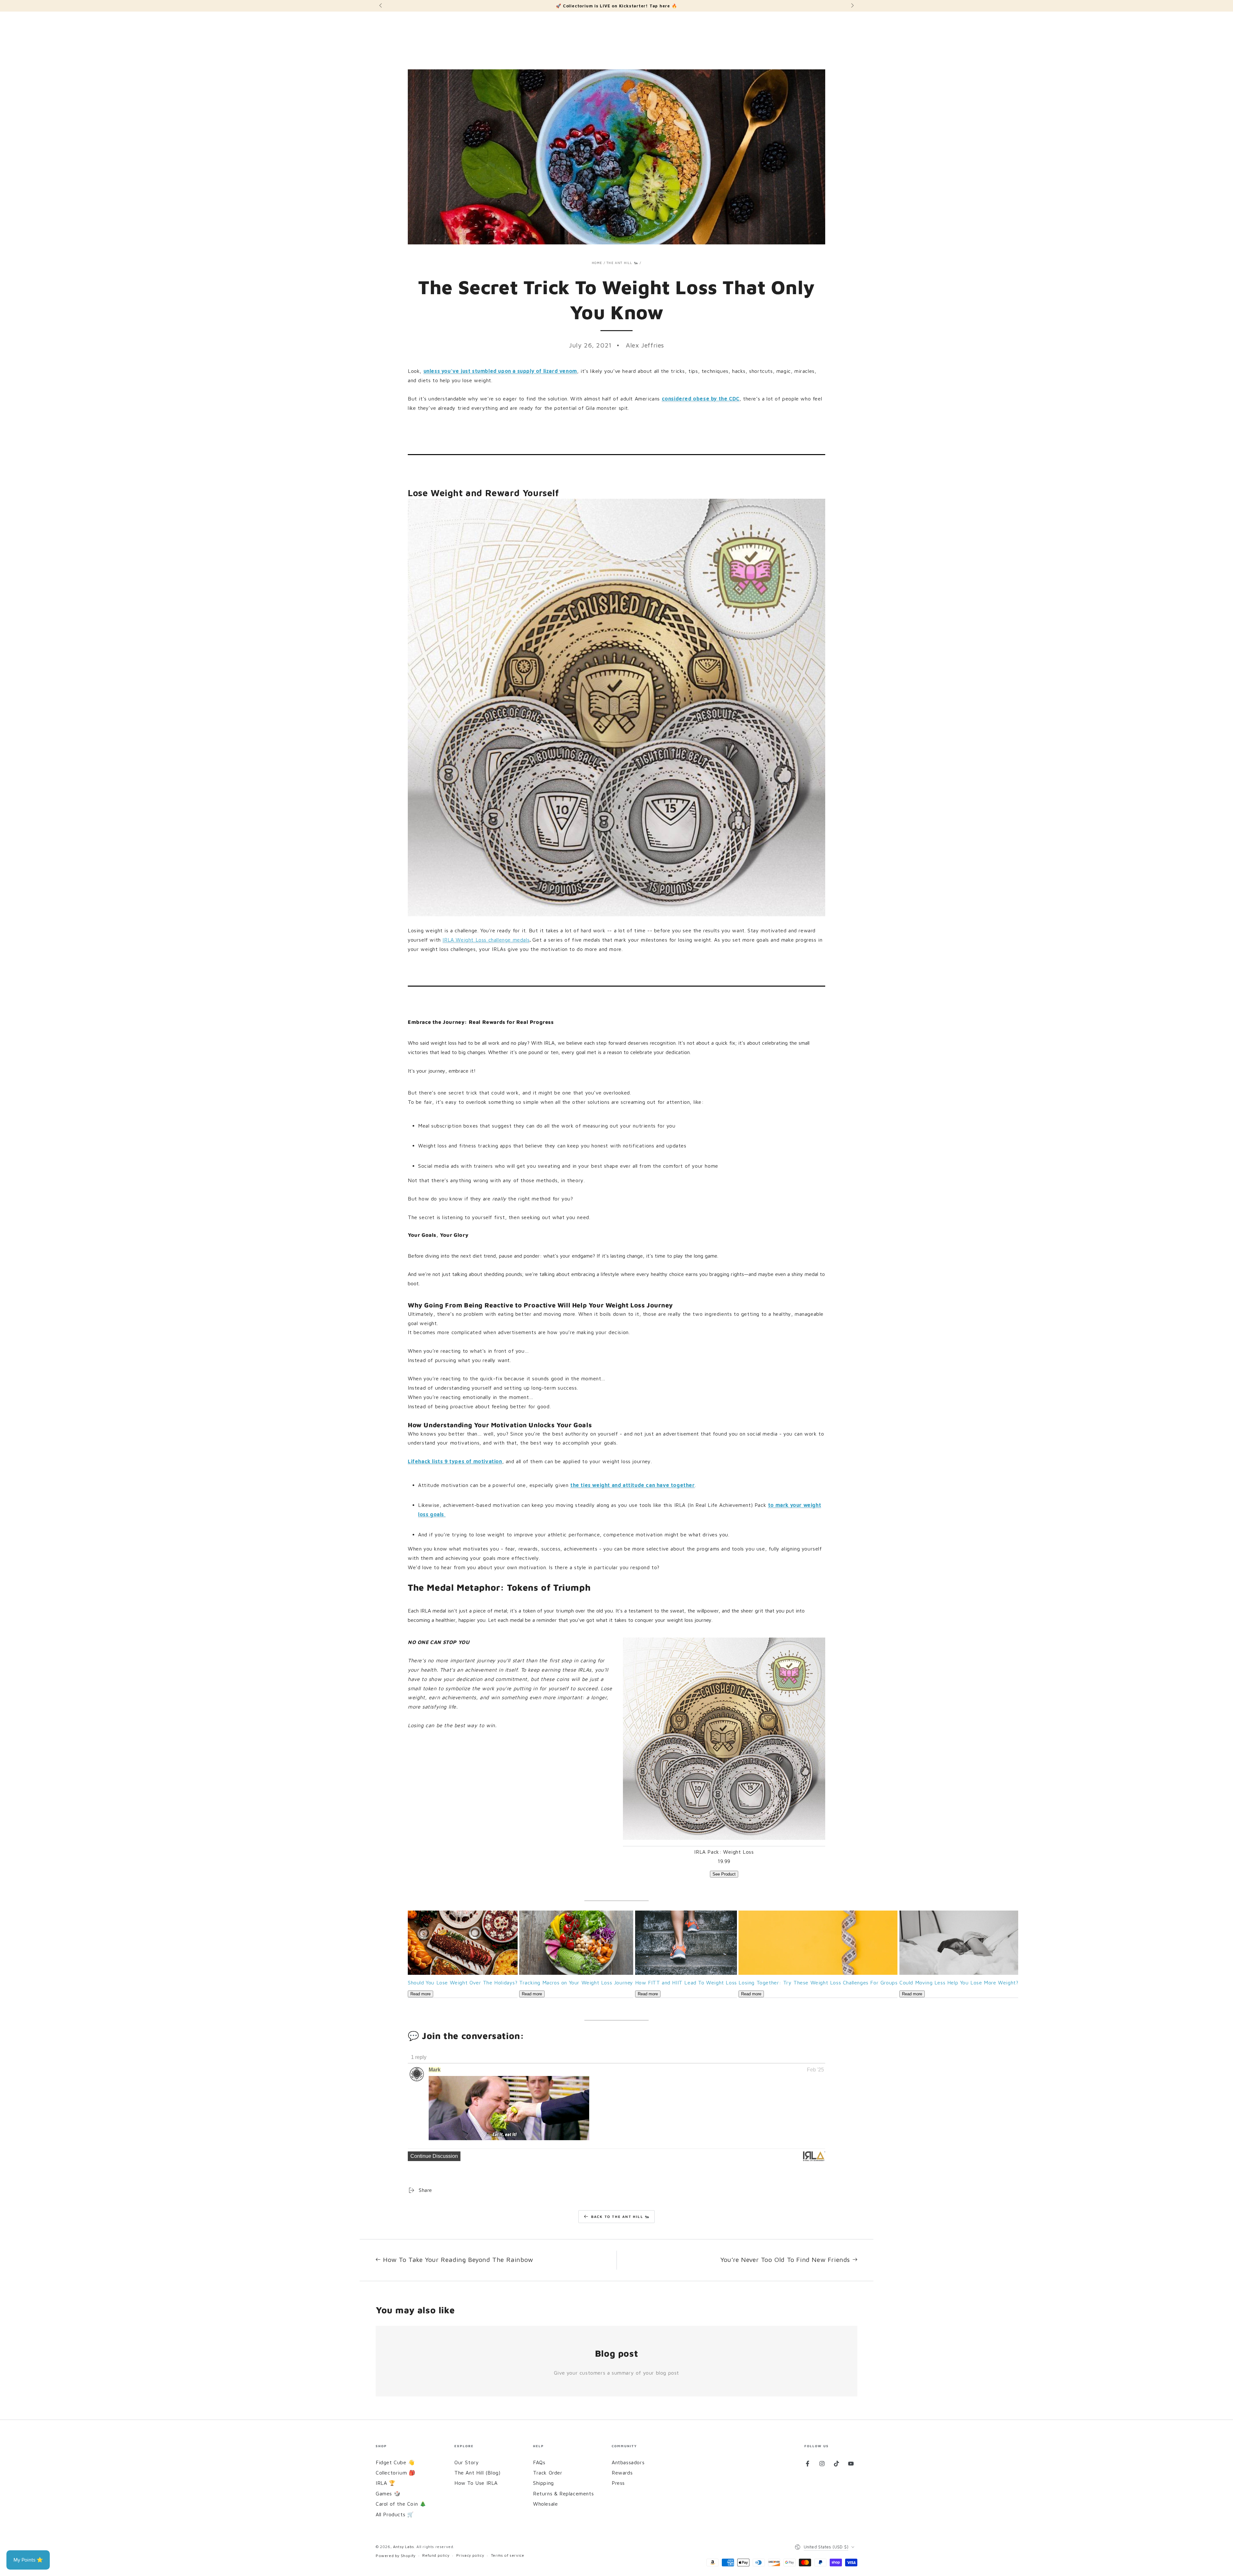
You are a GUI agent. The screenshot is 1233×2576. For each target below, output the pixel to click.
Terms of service (508, 2555)
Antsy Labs (404, 2547)
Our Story (467, 2462)
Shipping (543, 2483)
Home (597, 263)
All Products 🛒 (395, 2514)
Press (618, 2483)
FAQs (539, 2462)
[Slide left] (381, 6)
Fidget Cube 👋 (395, 2462)
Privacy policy (470, 2555)
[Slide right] (852, 6)
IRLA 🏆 (386, 2483)
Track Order (548, 2473)
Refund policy (436, 2555)
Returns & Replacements (563, 2493)
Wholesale (545, 2504)
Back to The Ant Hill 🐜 (621, 2216)
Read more (420, 1994)
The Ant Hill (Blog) (477, 2473)
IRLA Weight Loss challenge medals (486, 940)
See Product (724, 1874)
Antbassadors (628, 2462)
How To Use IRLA (476, 2483)
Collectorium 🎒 (395, 2473)
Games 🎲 (388, 2493)
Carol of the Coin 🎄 (401, 2504)
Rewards (622, 2473)
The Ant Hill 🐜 (622, 263)
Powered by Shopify (396, 2556)
